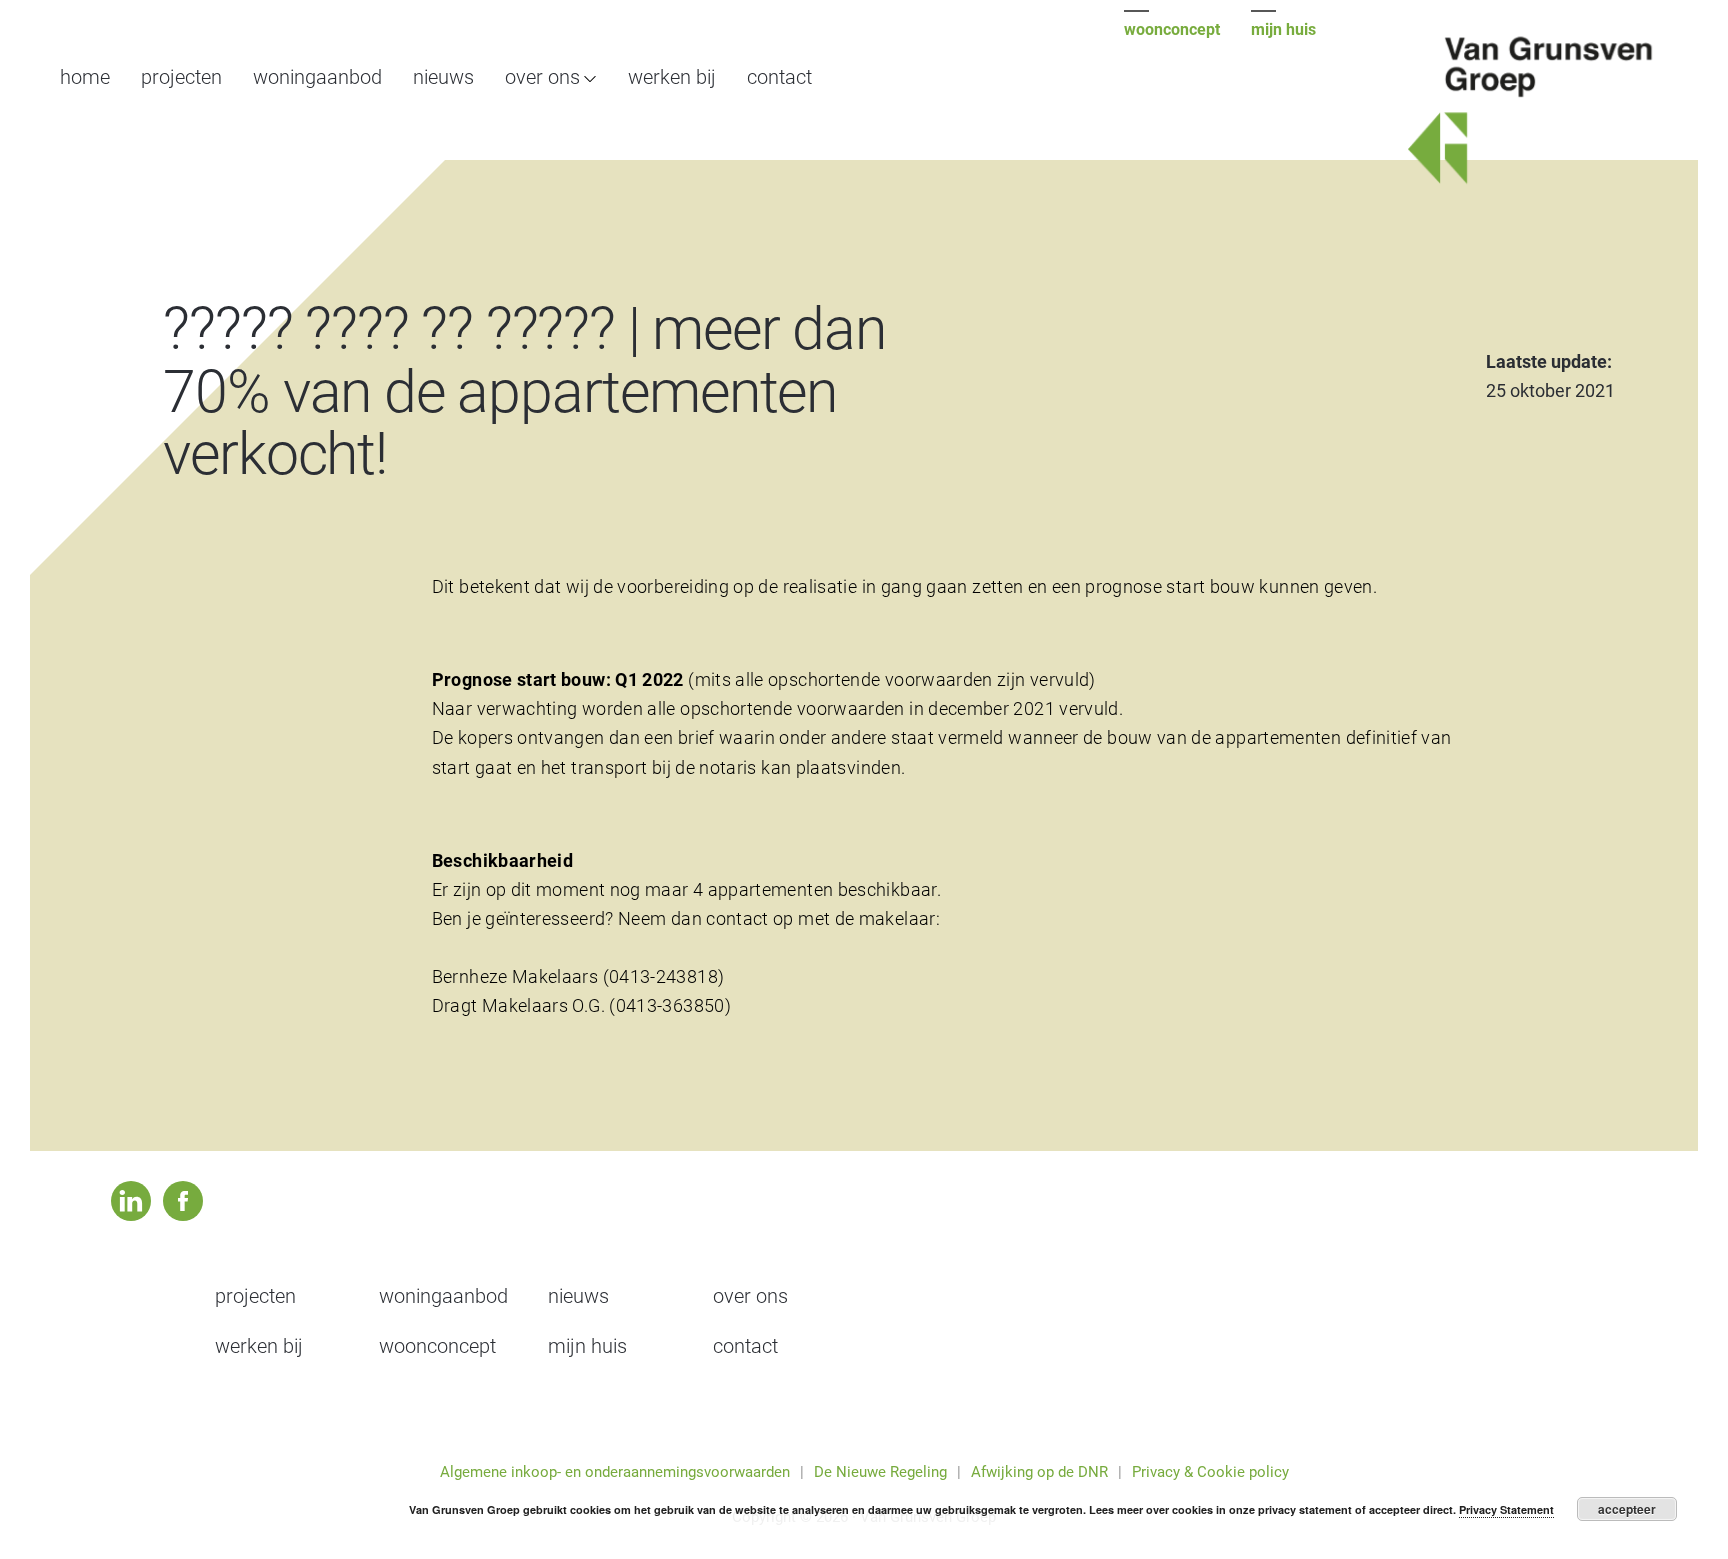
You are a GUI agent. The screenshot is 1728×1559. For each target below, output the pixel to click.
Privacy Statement (1506, 1509)
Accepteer (1627, 1509)
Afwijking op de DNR (1039, 1472)
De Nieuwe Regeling (880, 1472)
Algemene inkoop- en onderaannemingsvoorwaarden (615, 1472)
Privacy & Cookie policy (1210, 1472)
